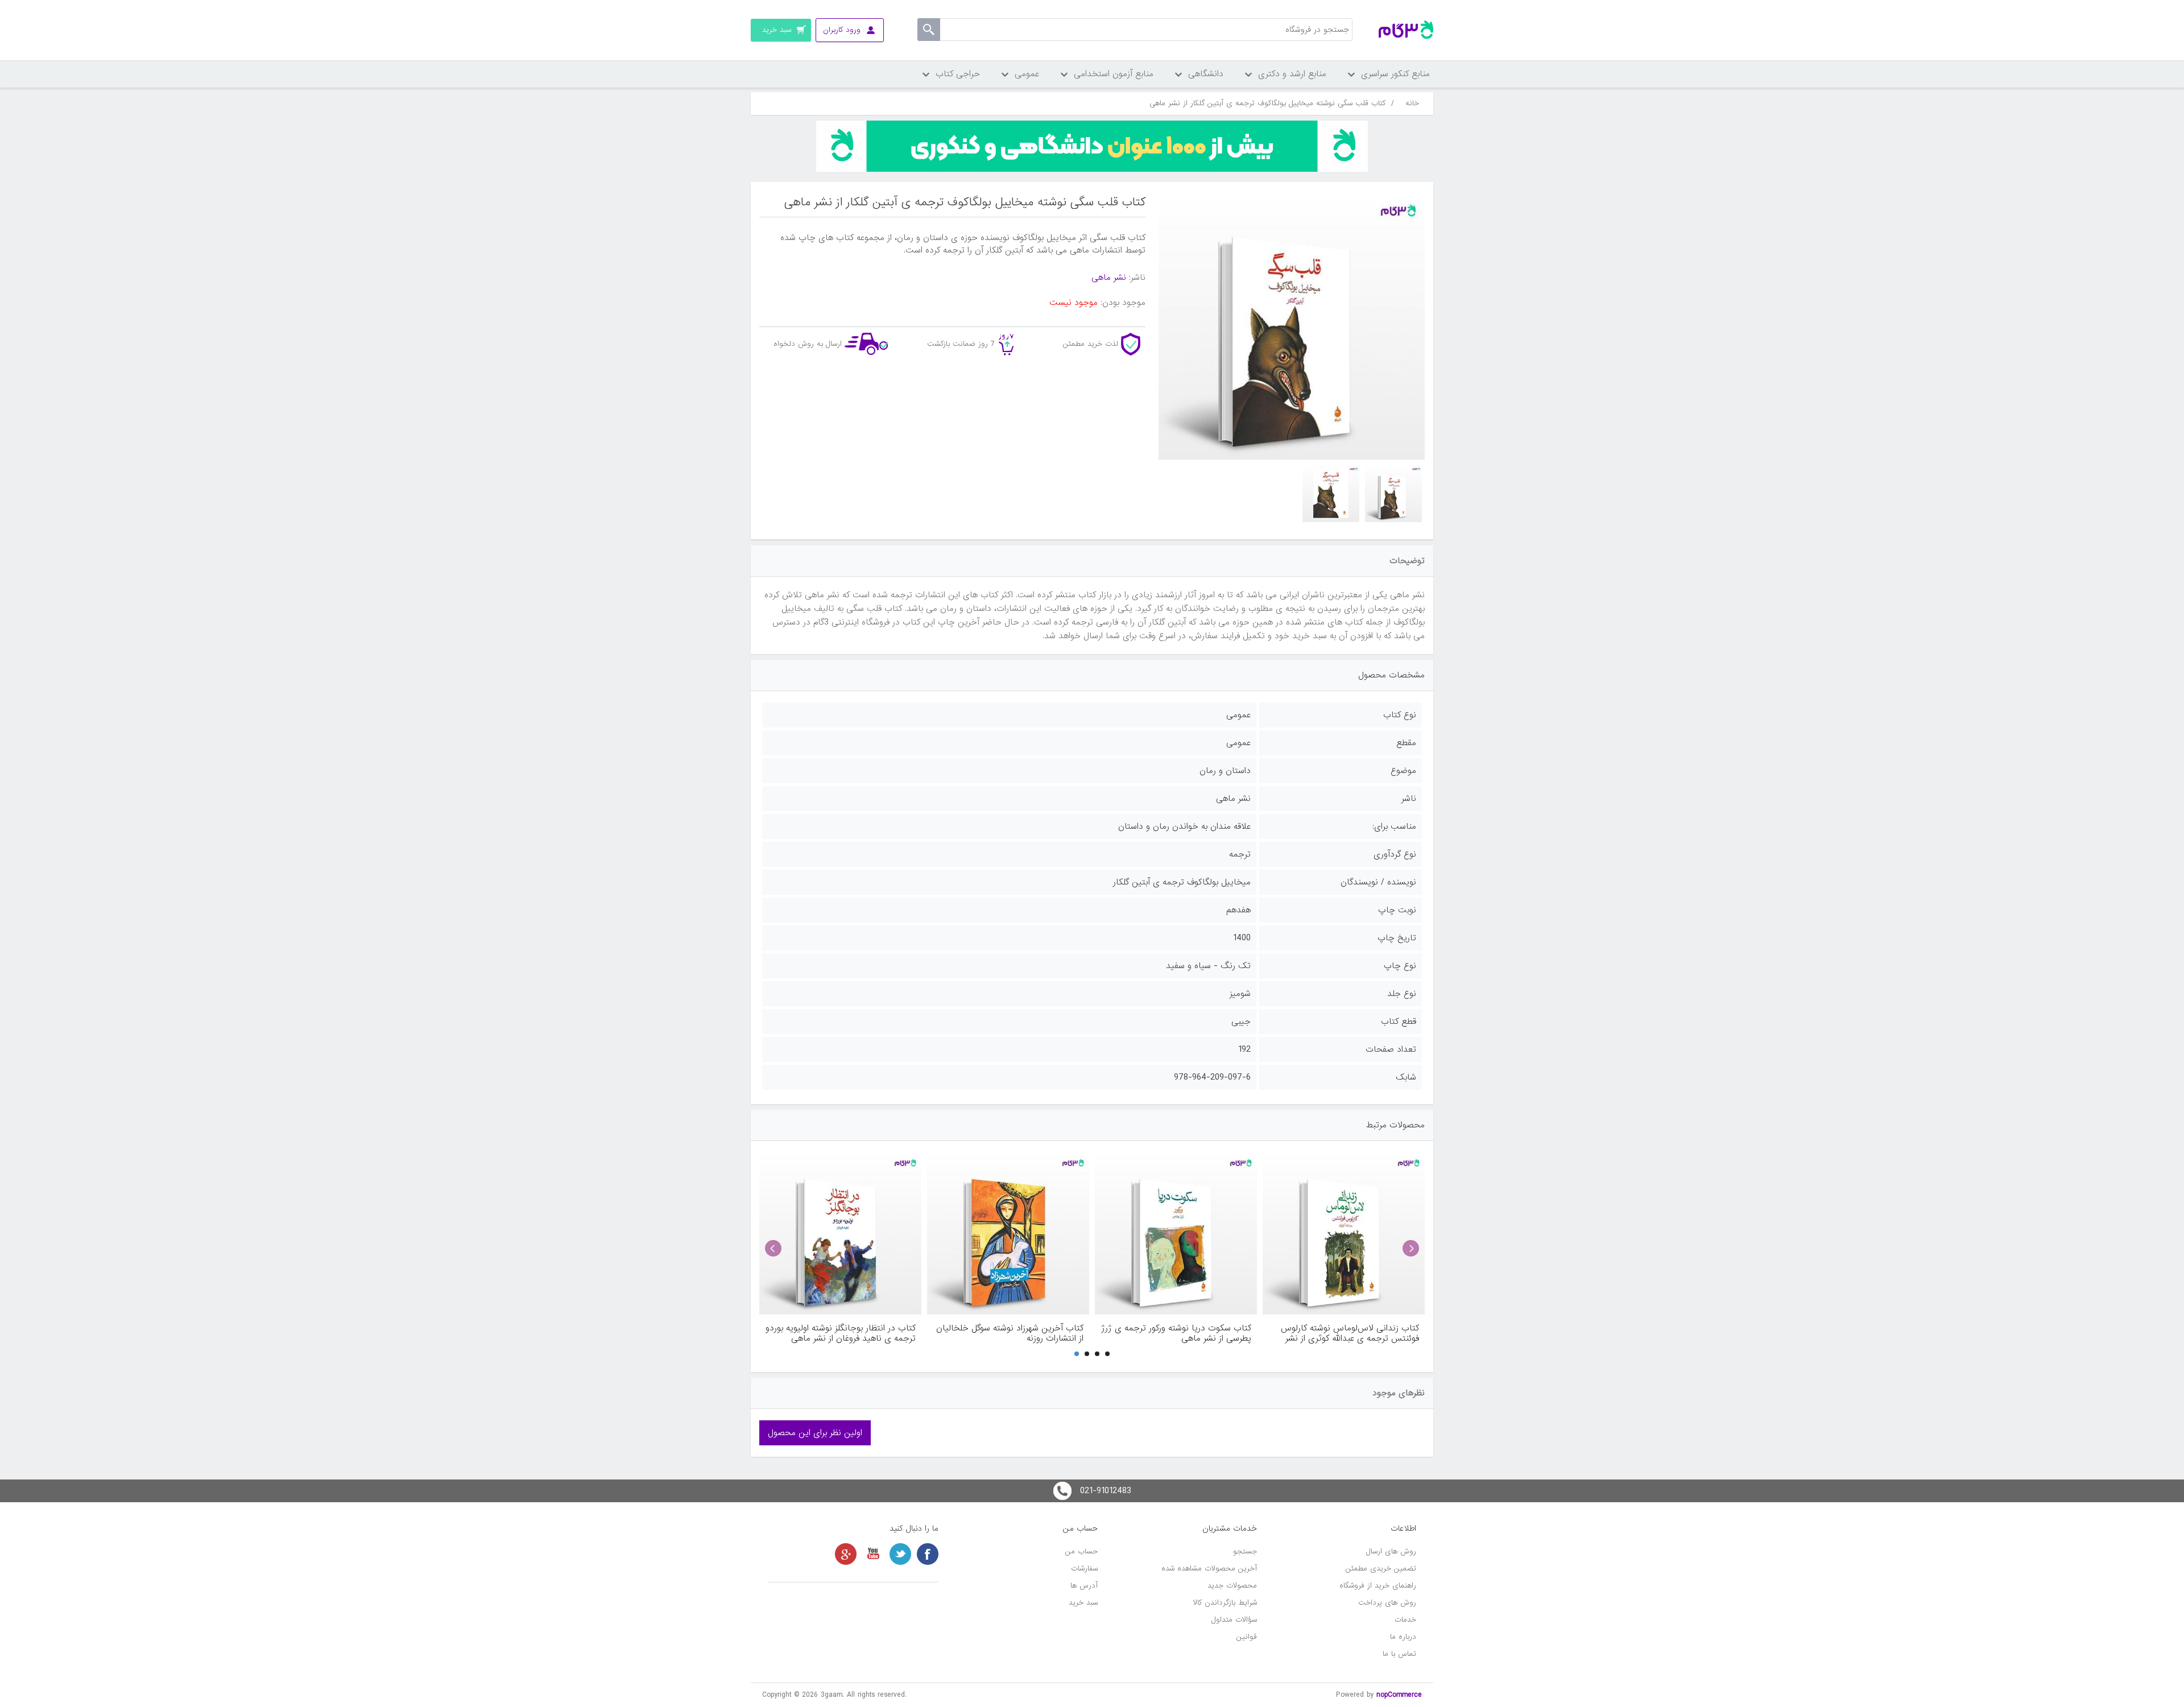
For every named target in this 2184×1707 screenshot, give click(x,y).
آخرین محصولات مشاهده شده (1209, 1568)
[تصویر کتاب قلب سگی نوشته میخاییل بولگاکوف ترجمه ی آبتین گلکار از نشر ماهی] (1393, 494)
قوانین (1247, 1637)
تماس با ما (1399, 1654)
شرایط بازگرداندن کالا (1225, 1603)
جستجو (1245, 1551)
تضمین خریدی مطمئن (1381, 1568)
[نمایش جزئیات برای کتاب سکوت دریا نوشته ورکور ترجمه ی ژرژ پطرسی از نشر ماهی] (1176, 1233)
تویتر (900, 1554)
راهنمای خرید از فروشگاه (1378, 1586)
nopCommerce (1399, 1695)
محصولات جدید (1232, 1586)
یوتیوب (873, 1554)
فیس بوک (928, 1554)
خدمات (1405, 1620)
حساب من (1081, 1551)
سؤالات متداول (1234, 1620)
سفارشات (1084, 1568)
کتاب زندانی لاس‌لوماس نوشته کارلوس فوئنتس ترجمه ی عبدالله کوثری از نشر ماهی (1350, 1333)
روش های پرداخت (1387, 1603)
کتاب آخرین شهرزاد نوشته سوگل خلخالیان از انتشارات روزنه (1010, 1333)
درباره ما (1403, 1637)
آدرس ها (1084, 1586)
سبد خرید (1083, 1603)
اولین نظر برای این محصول (815, 1433)
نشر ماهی (1109, 278)
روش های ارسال (1391, 1551)
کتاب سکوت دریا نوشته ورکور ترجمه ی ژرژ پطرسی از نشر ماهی (1176, 1333)
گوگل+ (846, 1554)
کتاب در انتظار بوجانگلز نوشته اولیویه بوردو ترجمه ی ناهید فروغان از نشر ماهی (841, 1333)
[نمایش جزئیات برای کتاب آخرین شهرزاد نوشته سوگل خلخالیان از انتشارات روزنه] (1008, 1233)
